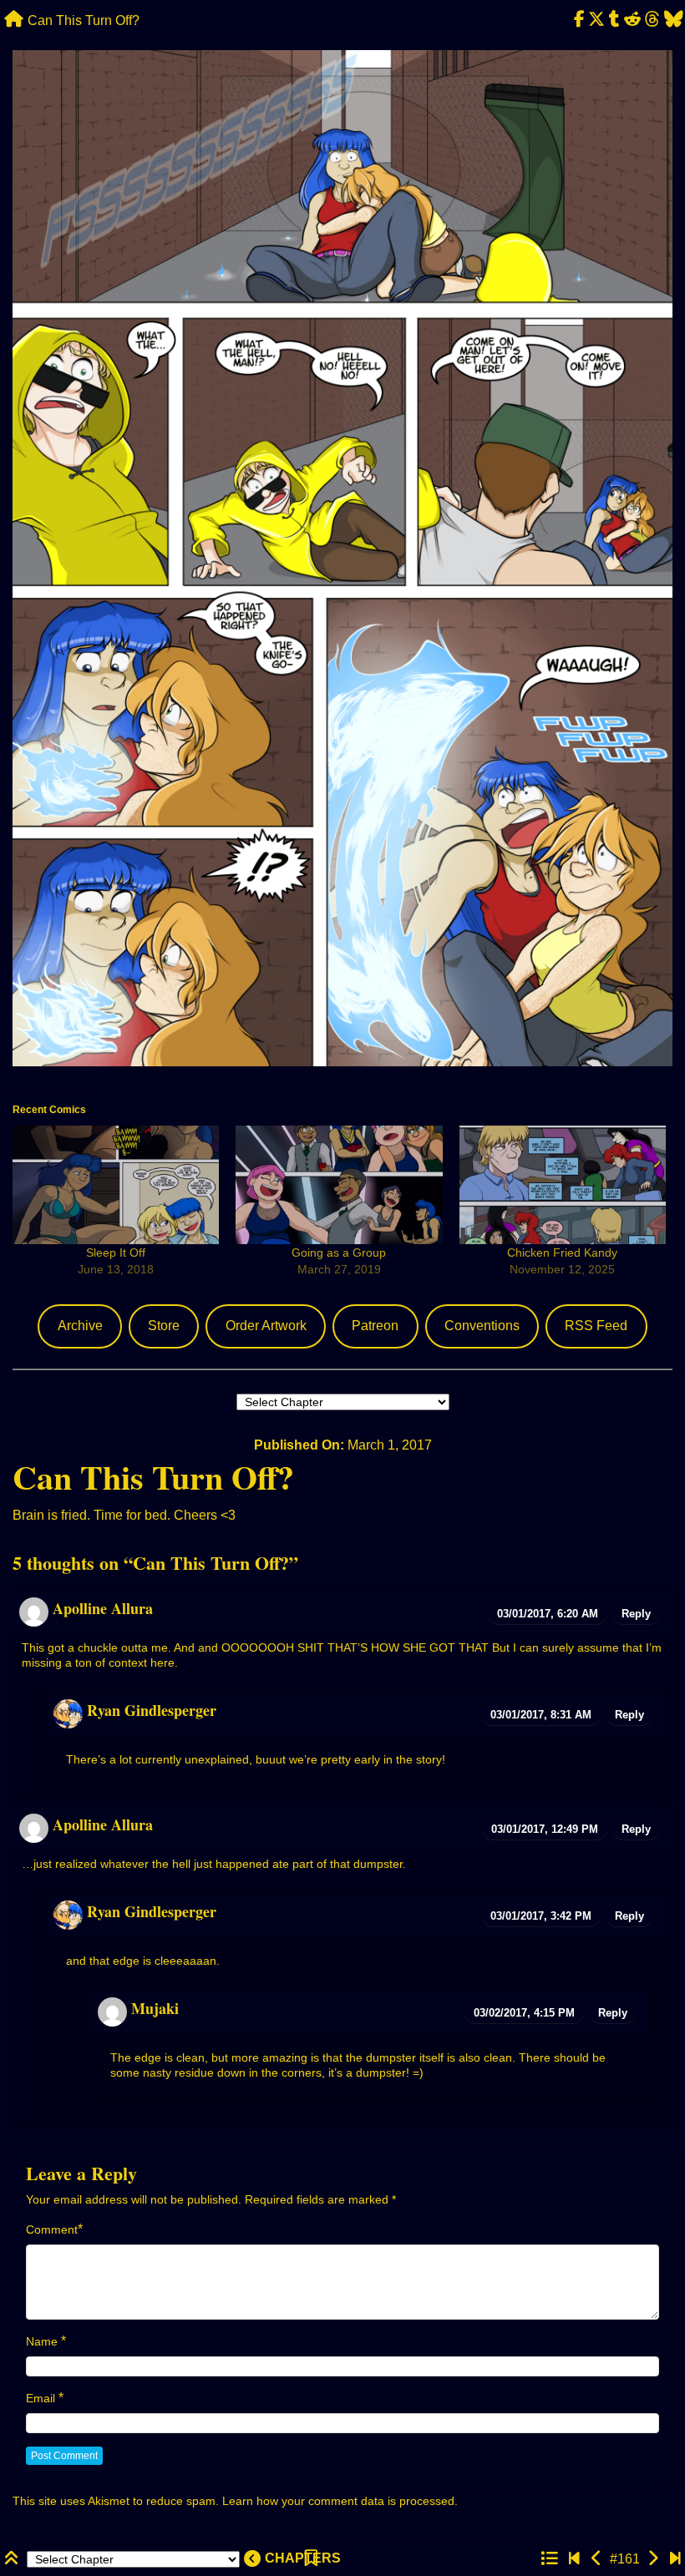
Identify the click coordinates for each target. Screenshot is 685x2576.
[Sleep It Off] (116, 1184)
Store (164, 1326)
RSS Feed (596, 1326)
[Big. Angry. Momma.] (653, 2559)
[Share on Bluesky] (673, 20)
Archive (80, 1326)
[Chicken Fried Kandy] (563, 1184)
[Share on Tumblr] (615, 20)
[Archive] (549, 2559)
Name (42, 2341)
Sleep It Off (116, 1253)
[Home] (14, 20)
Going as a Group (339, 1253)
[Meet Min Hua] (574, 2559)
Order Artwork (266, 1326)
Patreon (375, 1326)
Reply (636, 1614)
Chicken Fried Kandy (562, 1253)
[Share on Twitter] (597, 20)
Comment (52, 2229)
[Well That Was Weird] (675, 2559)
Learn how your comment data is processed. (340, 2501)
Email (41, 2398)
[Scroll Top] (13, 2559)
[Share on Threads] (652, 20)
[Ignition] (597, 2559)
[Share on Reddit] (633, 20)
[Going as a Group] (339, 1184)
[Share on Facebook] (579, 20)
